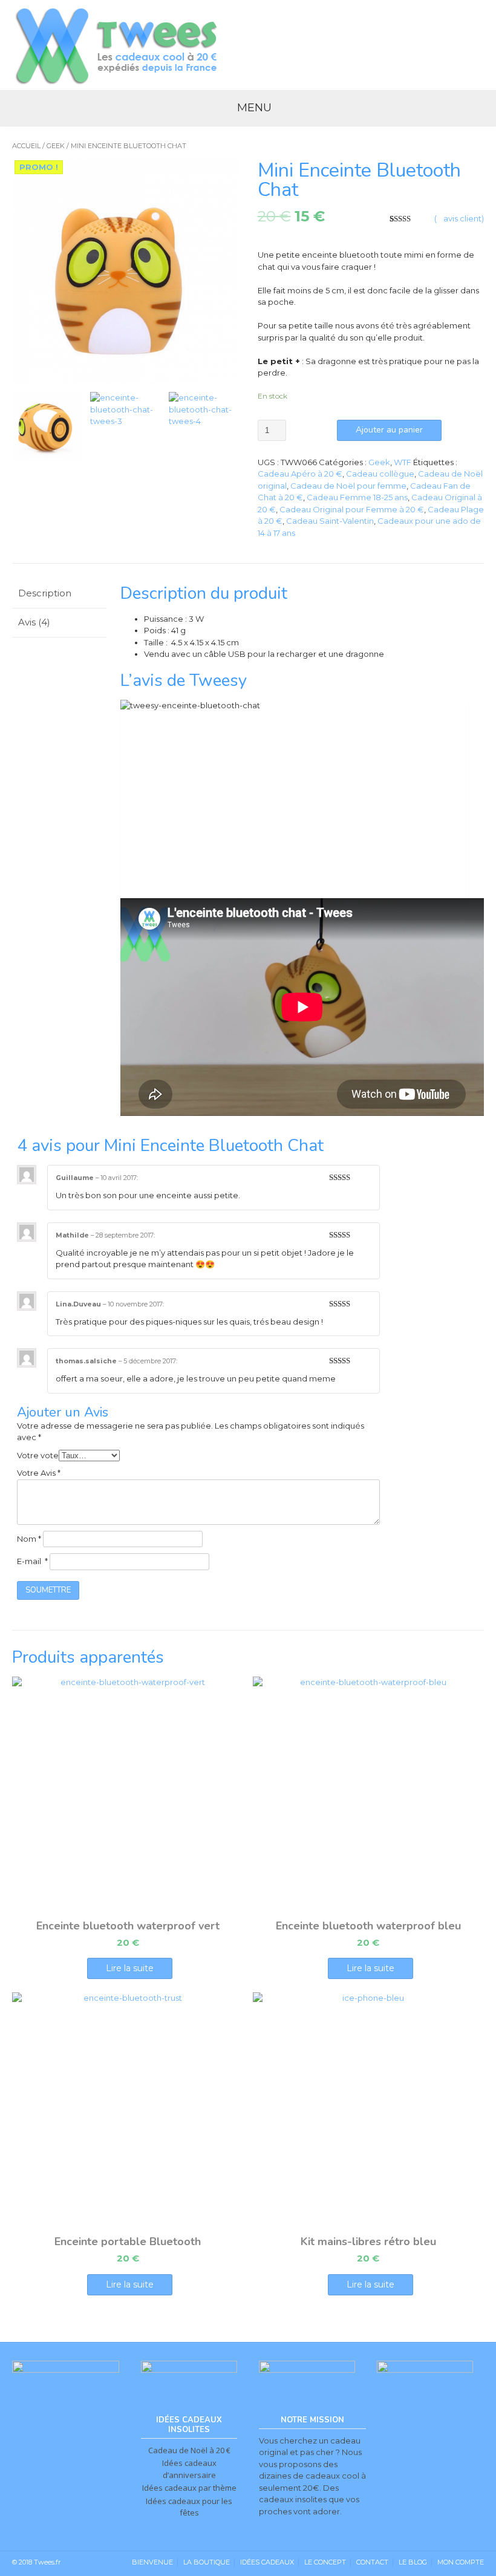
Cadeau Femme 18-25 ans (357, 497)
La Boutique (207, 2562)
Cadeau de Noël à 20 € (189, 2450)
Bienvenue (152, 2562)
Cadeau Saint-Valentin (330, 521)
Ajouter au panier (389, 430)
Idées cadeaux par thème (189, 2488)
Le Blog (413, 2562)
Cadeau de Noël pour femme (348, 486)
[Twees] (118, 45)
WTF (403, 462)
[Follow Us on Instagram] (475, 44)
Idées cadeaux (267, 2562)
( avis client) (459, 218)
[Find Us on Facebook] (423, 44)
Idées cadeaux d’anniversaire (189, 2469)
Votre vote (38, 1455)
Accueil (26, 146)
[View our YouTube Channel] (449, 44)
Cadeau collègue (380, 474)
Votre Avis (39, 1473)
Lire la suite (130, 1968)
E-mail (32, 1561)
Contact (372, 2562)
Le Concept (325, 2562)
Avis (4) (34, 622)
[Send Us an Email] (396, 44)
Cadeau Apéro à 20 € (300, 474)
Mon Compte (461, 2562)
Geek (56, 146)
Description (45, 593)
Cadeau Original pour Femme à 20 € (352, 509)
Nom (29, 1539)
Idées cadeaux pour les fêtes (189, 2507)
